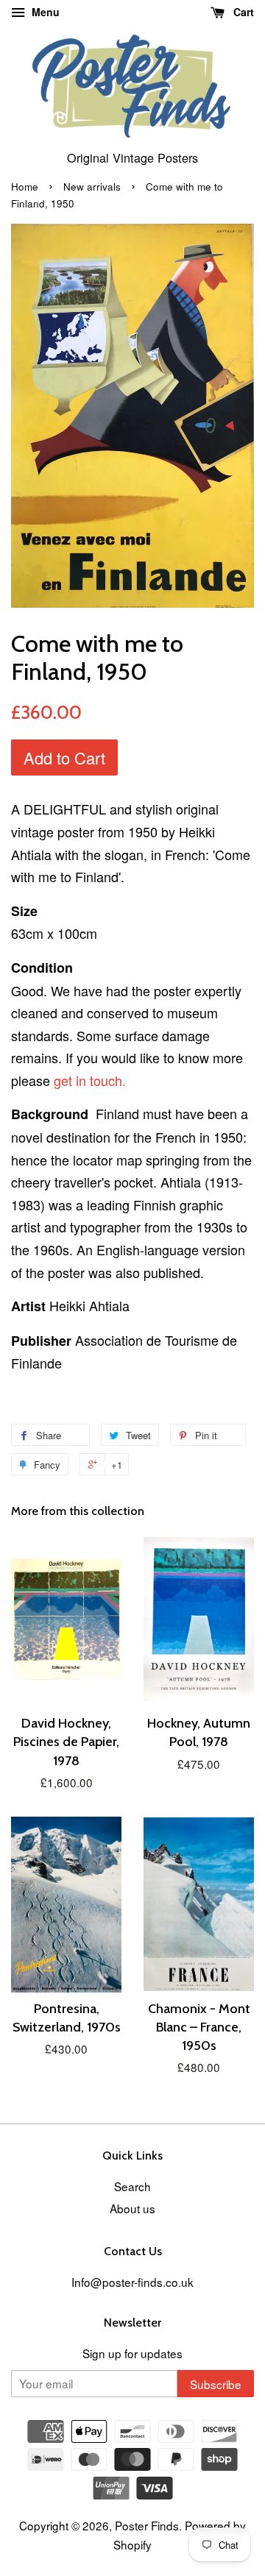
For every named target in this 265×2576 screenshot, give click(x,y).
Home (25, 187)
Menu (44, 12)
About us (132, 2208)
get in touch (90, 1080)
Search (132, 2186)
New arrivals (92, 187)
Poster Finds (147, 2525)
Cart (242, 12)
